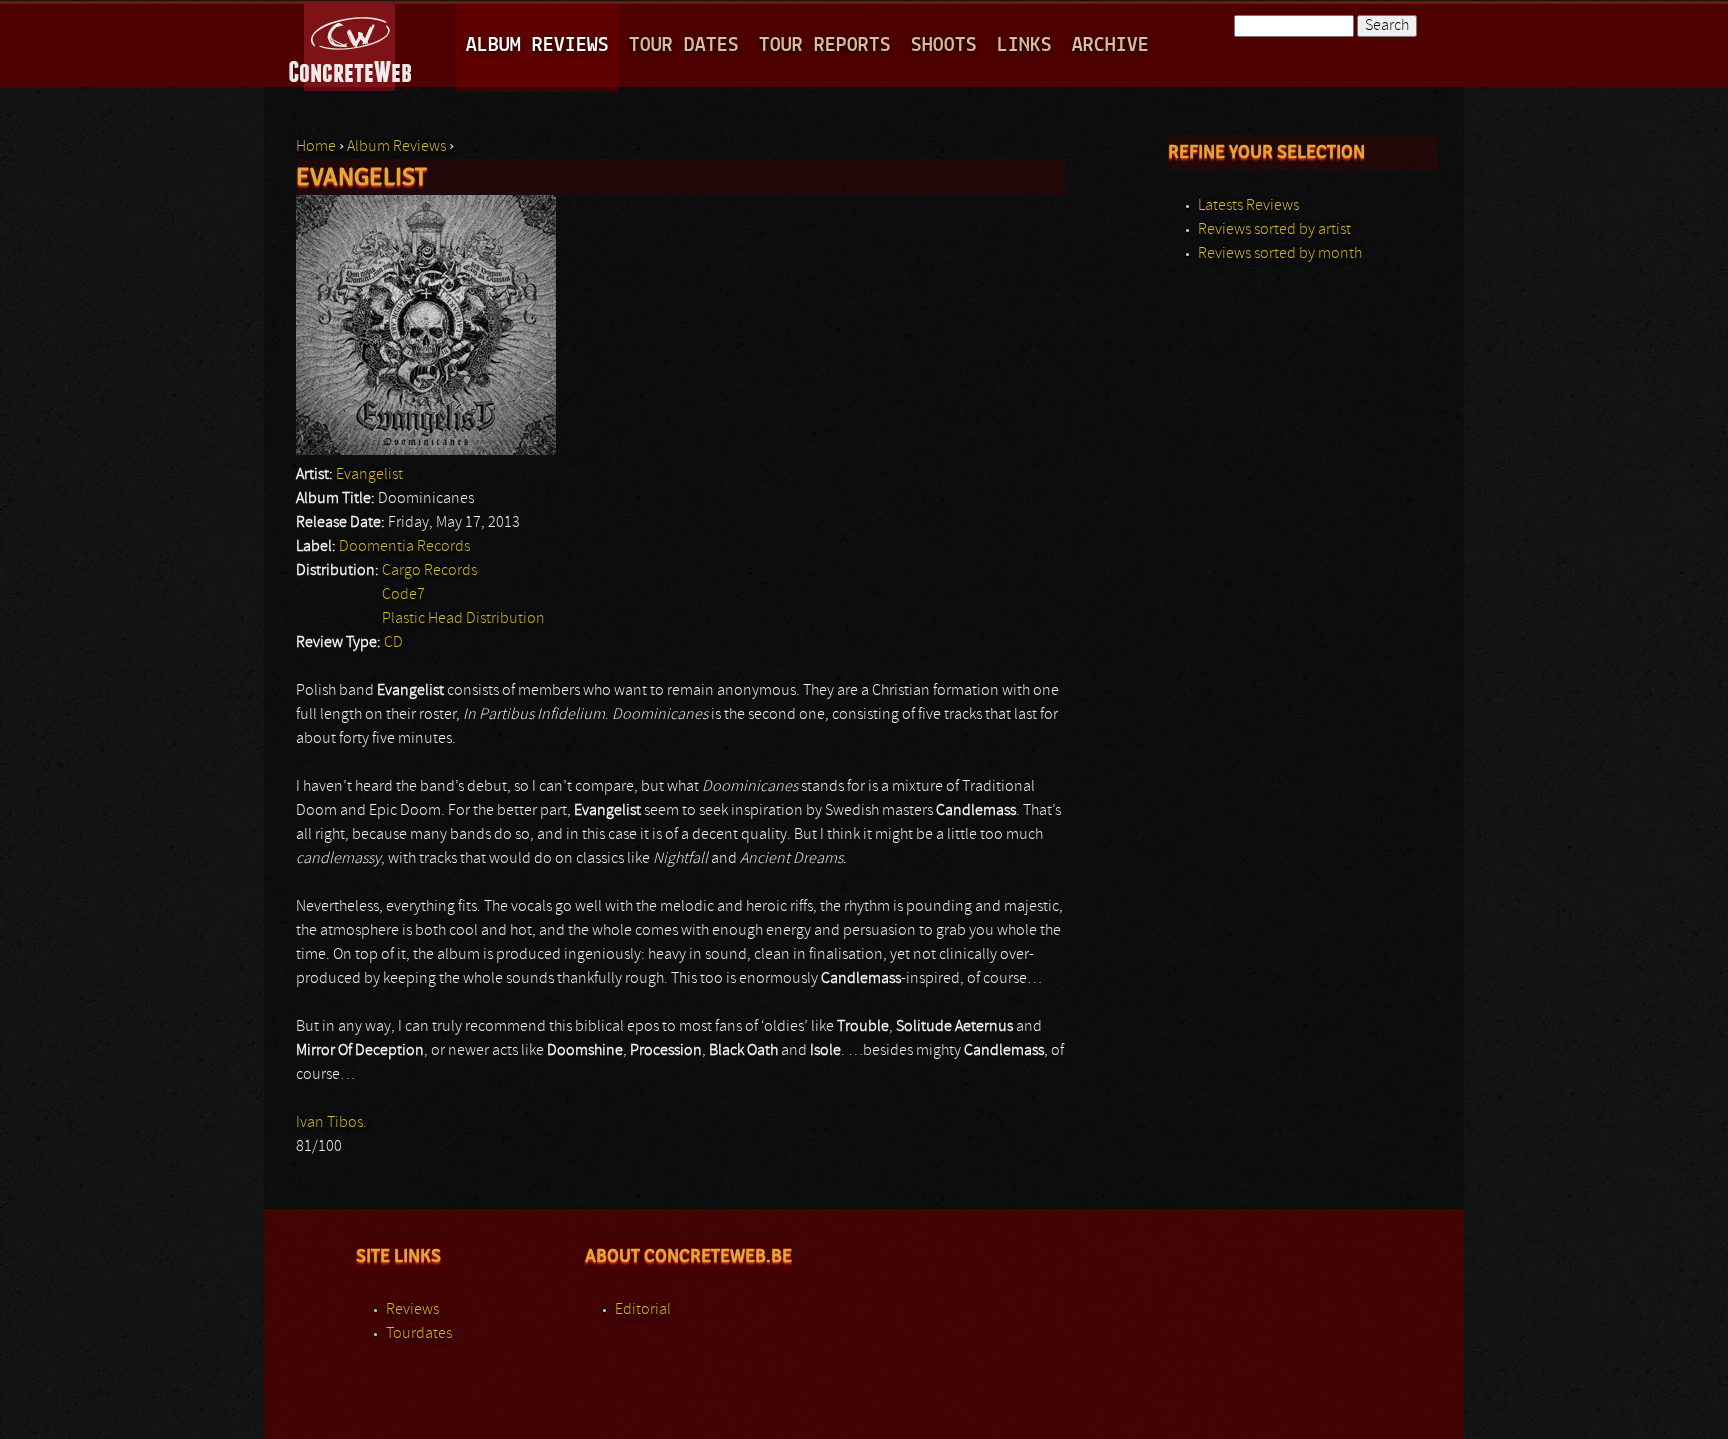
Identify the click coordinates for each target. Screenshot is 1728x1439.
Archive (1110, 45)
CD (393, 643)
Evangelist (369, 475)
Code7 (403, 595)
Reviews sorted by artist (1274, 230)
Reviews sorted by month (1280, 254)
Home (316, 147)
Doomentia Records (404, 547)
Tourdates (419, 1334)
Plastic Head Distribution (463, 619)
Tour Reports (825, 45)
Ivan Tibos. (331, 1123)
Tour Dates (684, 45)
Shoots (944, 45)
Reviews (412, 1310)
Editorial (643, 1310)
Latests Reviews (1248, 206)
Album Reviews (537, 45)
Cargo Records (429, 571)
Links (1024, 45)
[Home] (351, 44)
